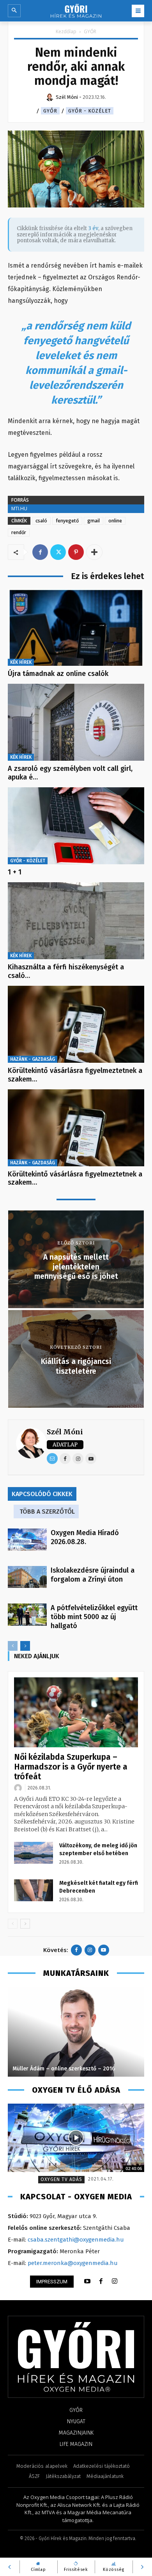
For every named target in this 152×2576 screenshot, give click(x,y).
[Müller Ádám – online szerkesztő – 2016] (76, 2032)
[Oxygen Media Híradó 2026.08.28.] (27, 1539)
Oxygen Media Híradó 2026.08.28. (85, 1537)
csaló (41, 521)
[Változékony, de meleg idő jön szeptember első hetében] (34, 1853)
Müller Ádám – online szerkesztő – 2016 (64, 2069)
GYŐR (90, 31)
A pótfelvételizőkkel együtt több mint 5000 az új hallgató (94, 1617)
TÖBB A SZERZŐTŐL (47, 1511)
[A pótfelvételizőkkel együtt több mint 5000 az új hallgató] (27, 1614)
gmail (94, 521)
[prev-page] (13, 1646)
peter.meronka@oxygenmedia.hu (73, 2263)
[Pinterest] (76, 552)
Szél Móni (65, 1432)
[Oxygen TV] (76, 2138)
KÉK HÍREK (21, 662)
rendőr (19, 532)
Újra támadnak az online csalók (58, 674)
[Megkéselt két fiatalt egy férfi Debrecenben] (34, 1890)
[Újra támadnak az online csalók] (76, 627)
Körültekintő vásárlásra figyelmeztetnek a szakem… (75, 1075)
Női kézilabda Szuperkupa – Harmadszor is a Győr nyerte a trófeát (71, 1767)
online (115, 521)
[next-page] (25, 1646)
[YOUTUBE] (87, 2281)
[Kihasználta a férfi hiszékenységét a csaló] (76, 921)
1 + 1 (15, 872)
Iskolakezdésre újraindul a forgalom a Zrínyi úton (93, 1575)
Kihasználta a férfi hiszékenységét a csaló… (66, 971)
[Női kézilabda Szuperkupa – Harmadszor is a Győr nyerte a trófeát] (76, 1712)
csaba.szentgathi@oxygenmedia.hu (76, 2240)
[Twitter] (58, 552)
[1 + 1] (76, 826)
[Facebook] (40, 552)
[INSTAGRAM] (115, 2281)
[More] (94, 552)
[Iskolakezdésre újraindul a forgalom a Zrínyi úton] (27, 1577)
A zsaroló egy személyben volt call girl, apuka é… (70, 773)
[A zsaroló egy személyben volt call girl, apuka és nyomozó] (76, 722)
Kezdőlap (66, 31)
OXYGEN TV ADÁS (61, 2179)
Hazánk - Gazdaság (33, 1059)
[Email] (52, 1459)
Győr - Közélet (90, 111)
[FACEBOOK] (101, 2281)
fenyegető (67, 521)
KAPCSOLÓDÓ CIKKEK (42, 1494)
